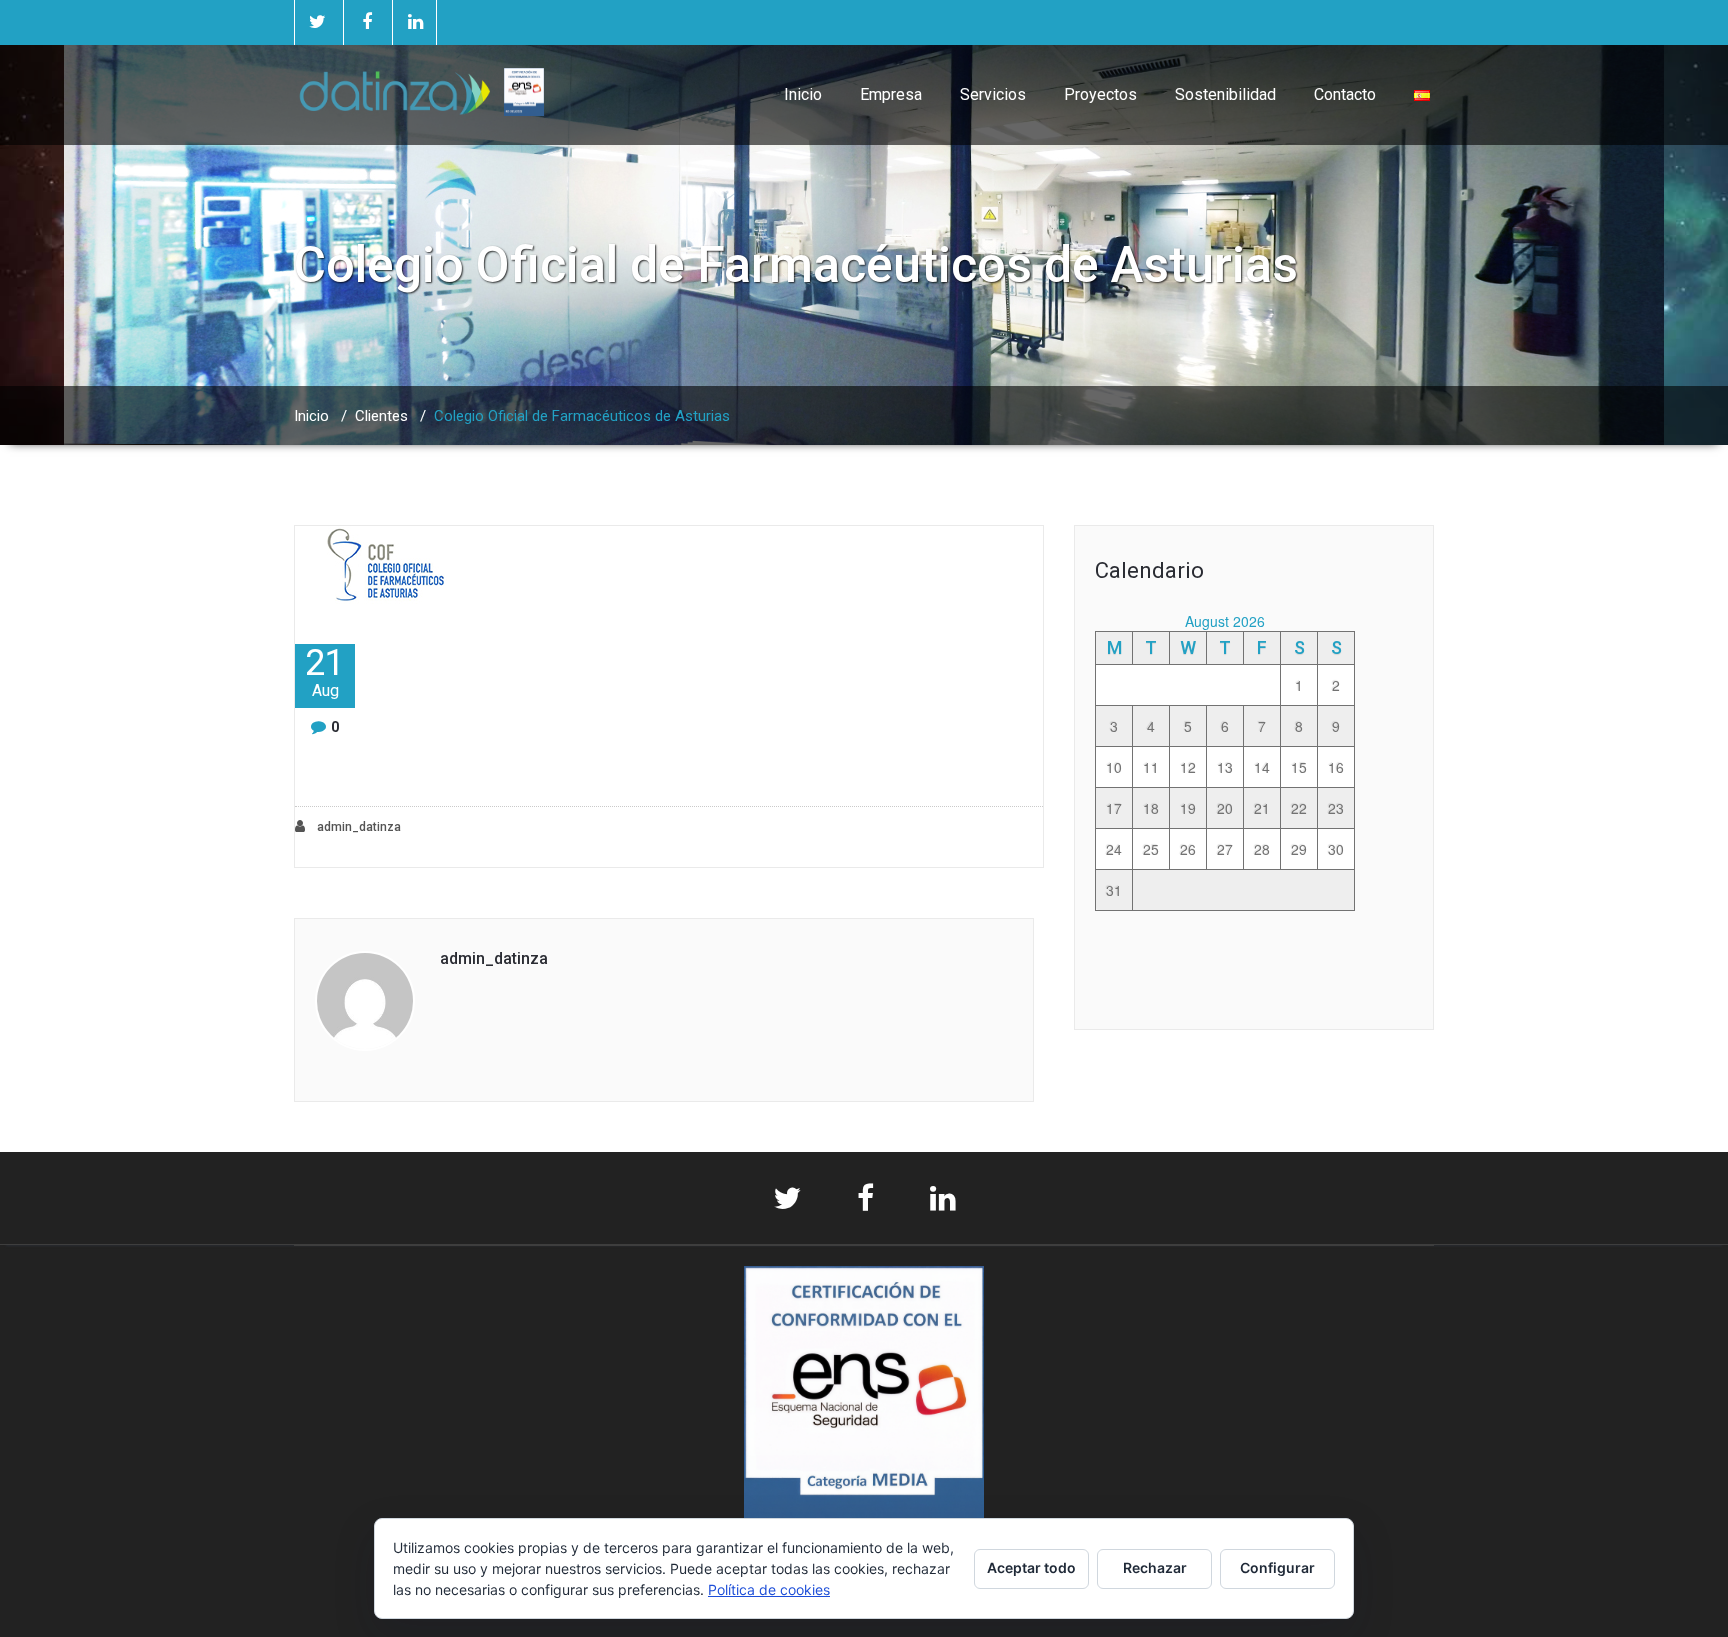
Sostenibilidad (1225, 94)
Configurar (1277, 1567)
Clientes (381, 416)
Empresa (891, 94)
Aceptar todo (1031, 1567)
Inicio (803, 94)
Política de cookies (769, 1589)
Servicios (993, 94)
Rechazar (1155, 1567)
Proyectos (1100, 94)
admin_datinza (357, 827)
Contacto (1345, 94)
